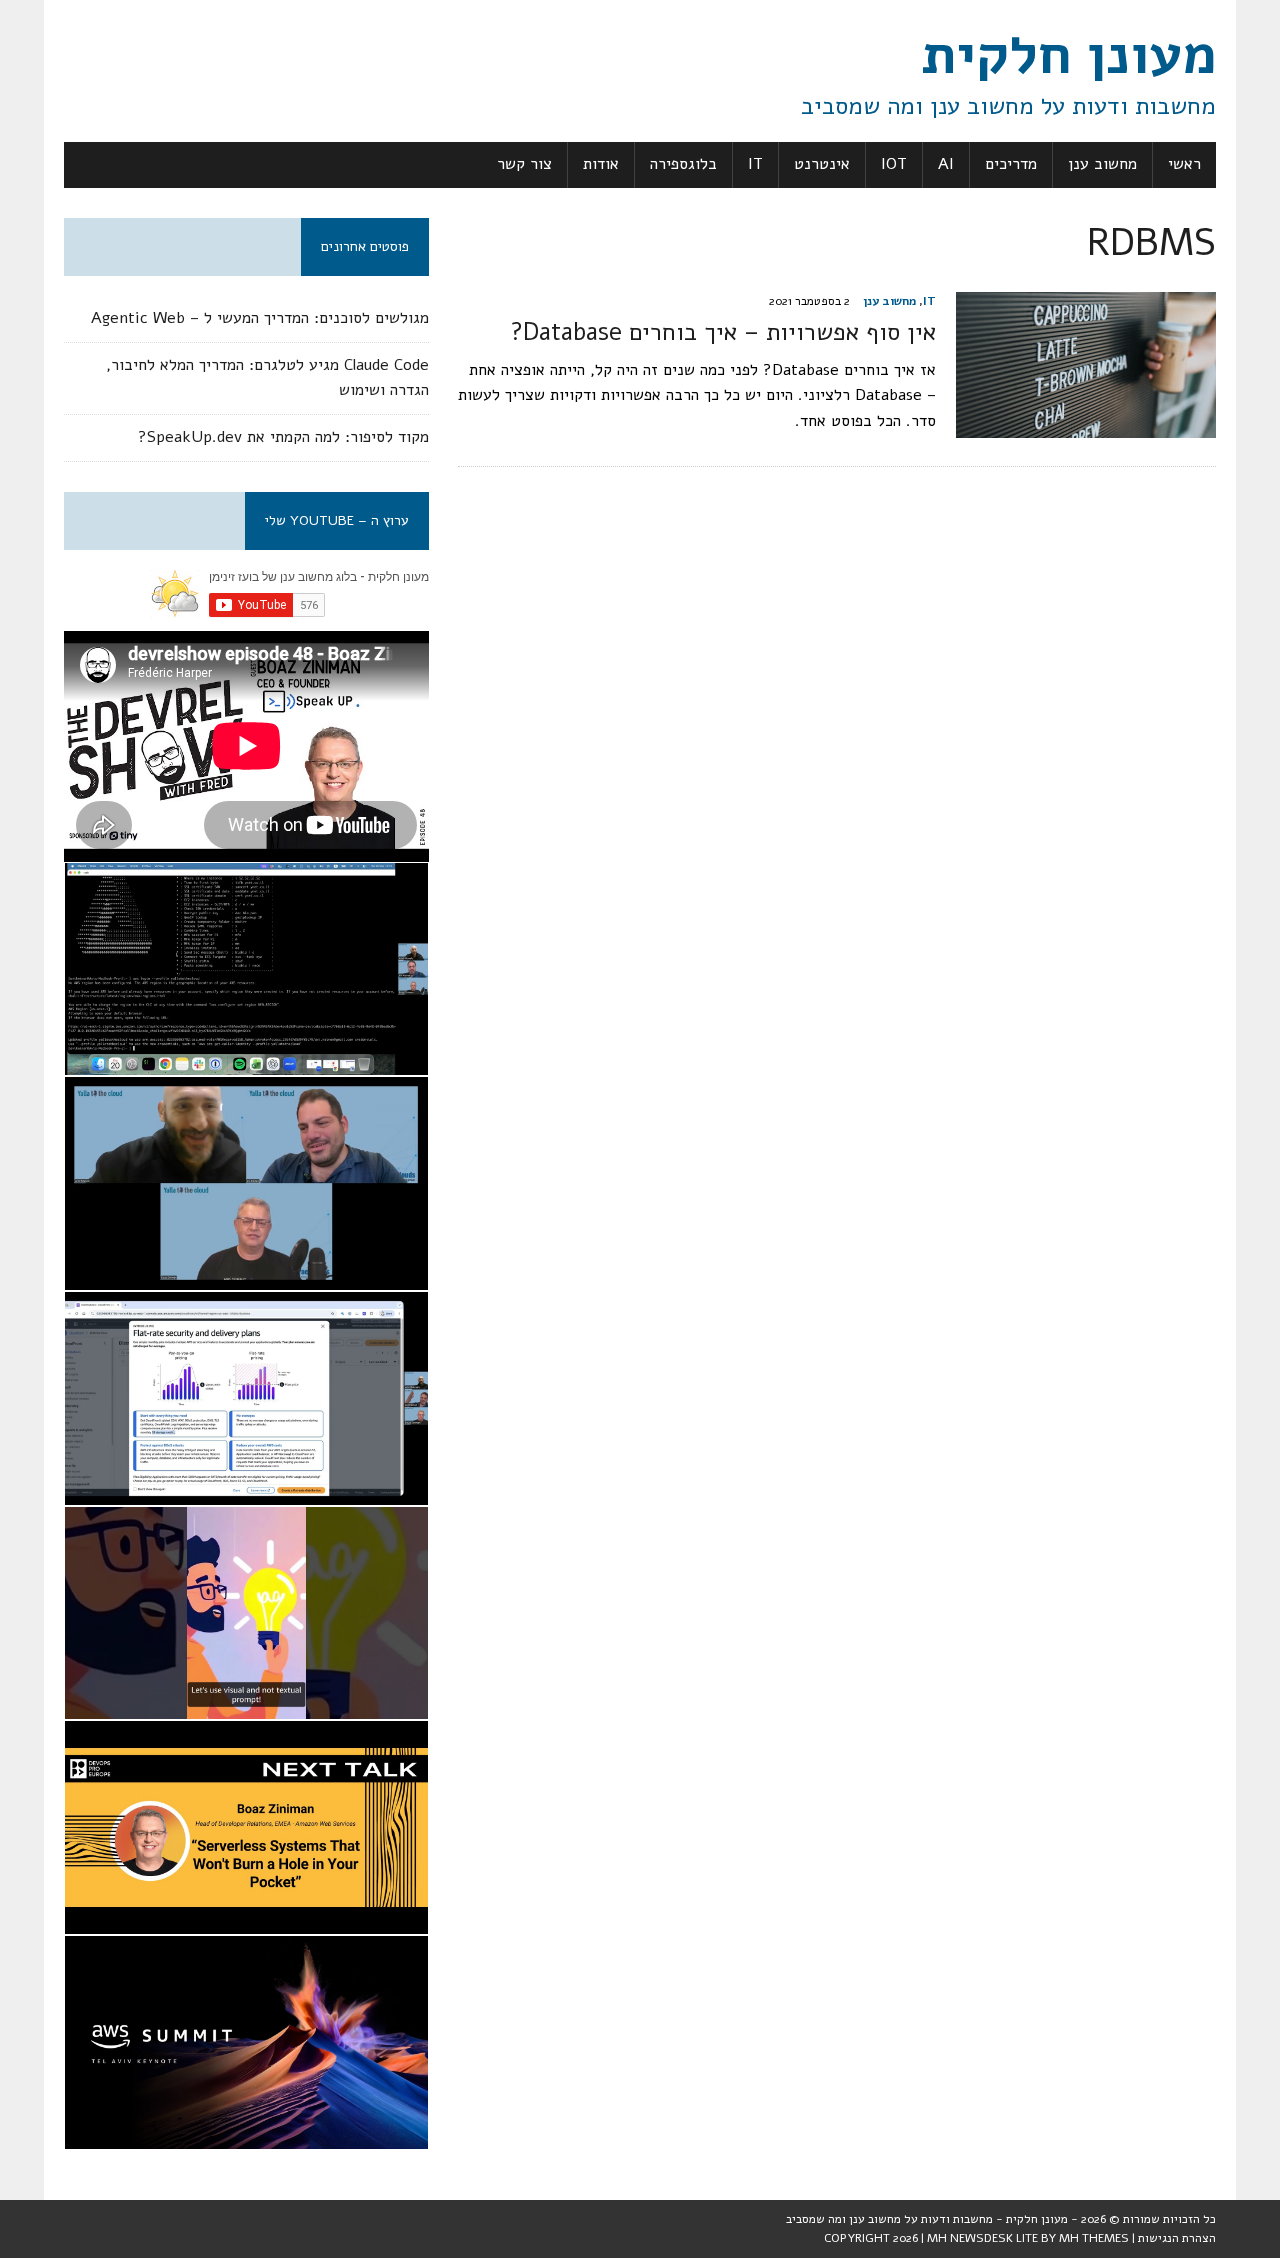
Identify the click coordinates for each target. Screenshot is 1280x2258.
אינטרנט (822, 164)
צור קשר (524, 164)
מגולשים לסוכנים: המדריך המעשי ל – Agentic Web (260, 318)
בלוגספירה (683, 164)
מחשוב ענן (1102, 164)
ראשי (1184, 164)
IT (755, 164)
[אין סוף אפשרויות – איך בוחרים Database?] (1086, 425)
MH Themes (1094, 2238)
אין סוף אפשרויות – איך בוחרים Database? (723, 332)
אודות (601, 164)
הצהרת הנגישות (1177, 2238)
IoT (894, 164)
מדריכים (1011, 164)
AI (946, 164)
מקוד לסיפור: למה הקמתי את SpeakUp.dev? (283, 437)
